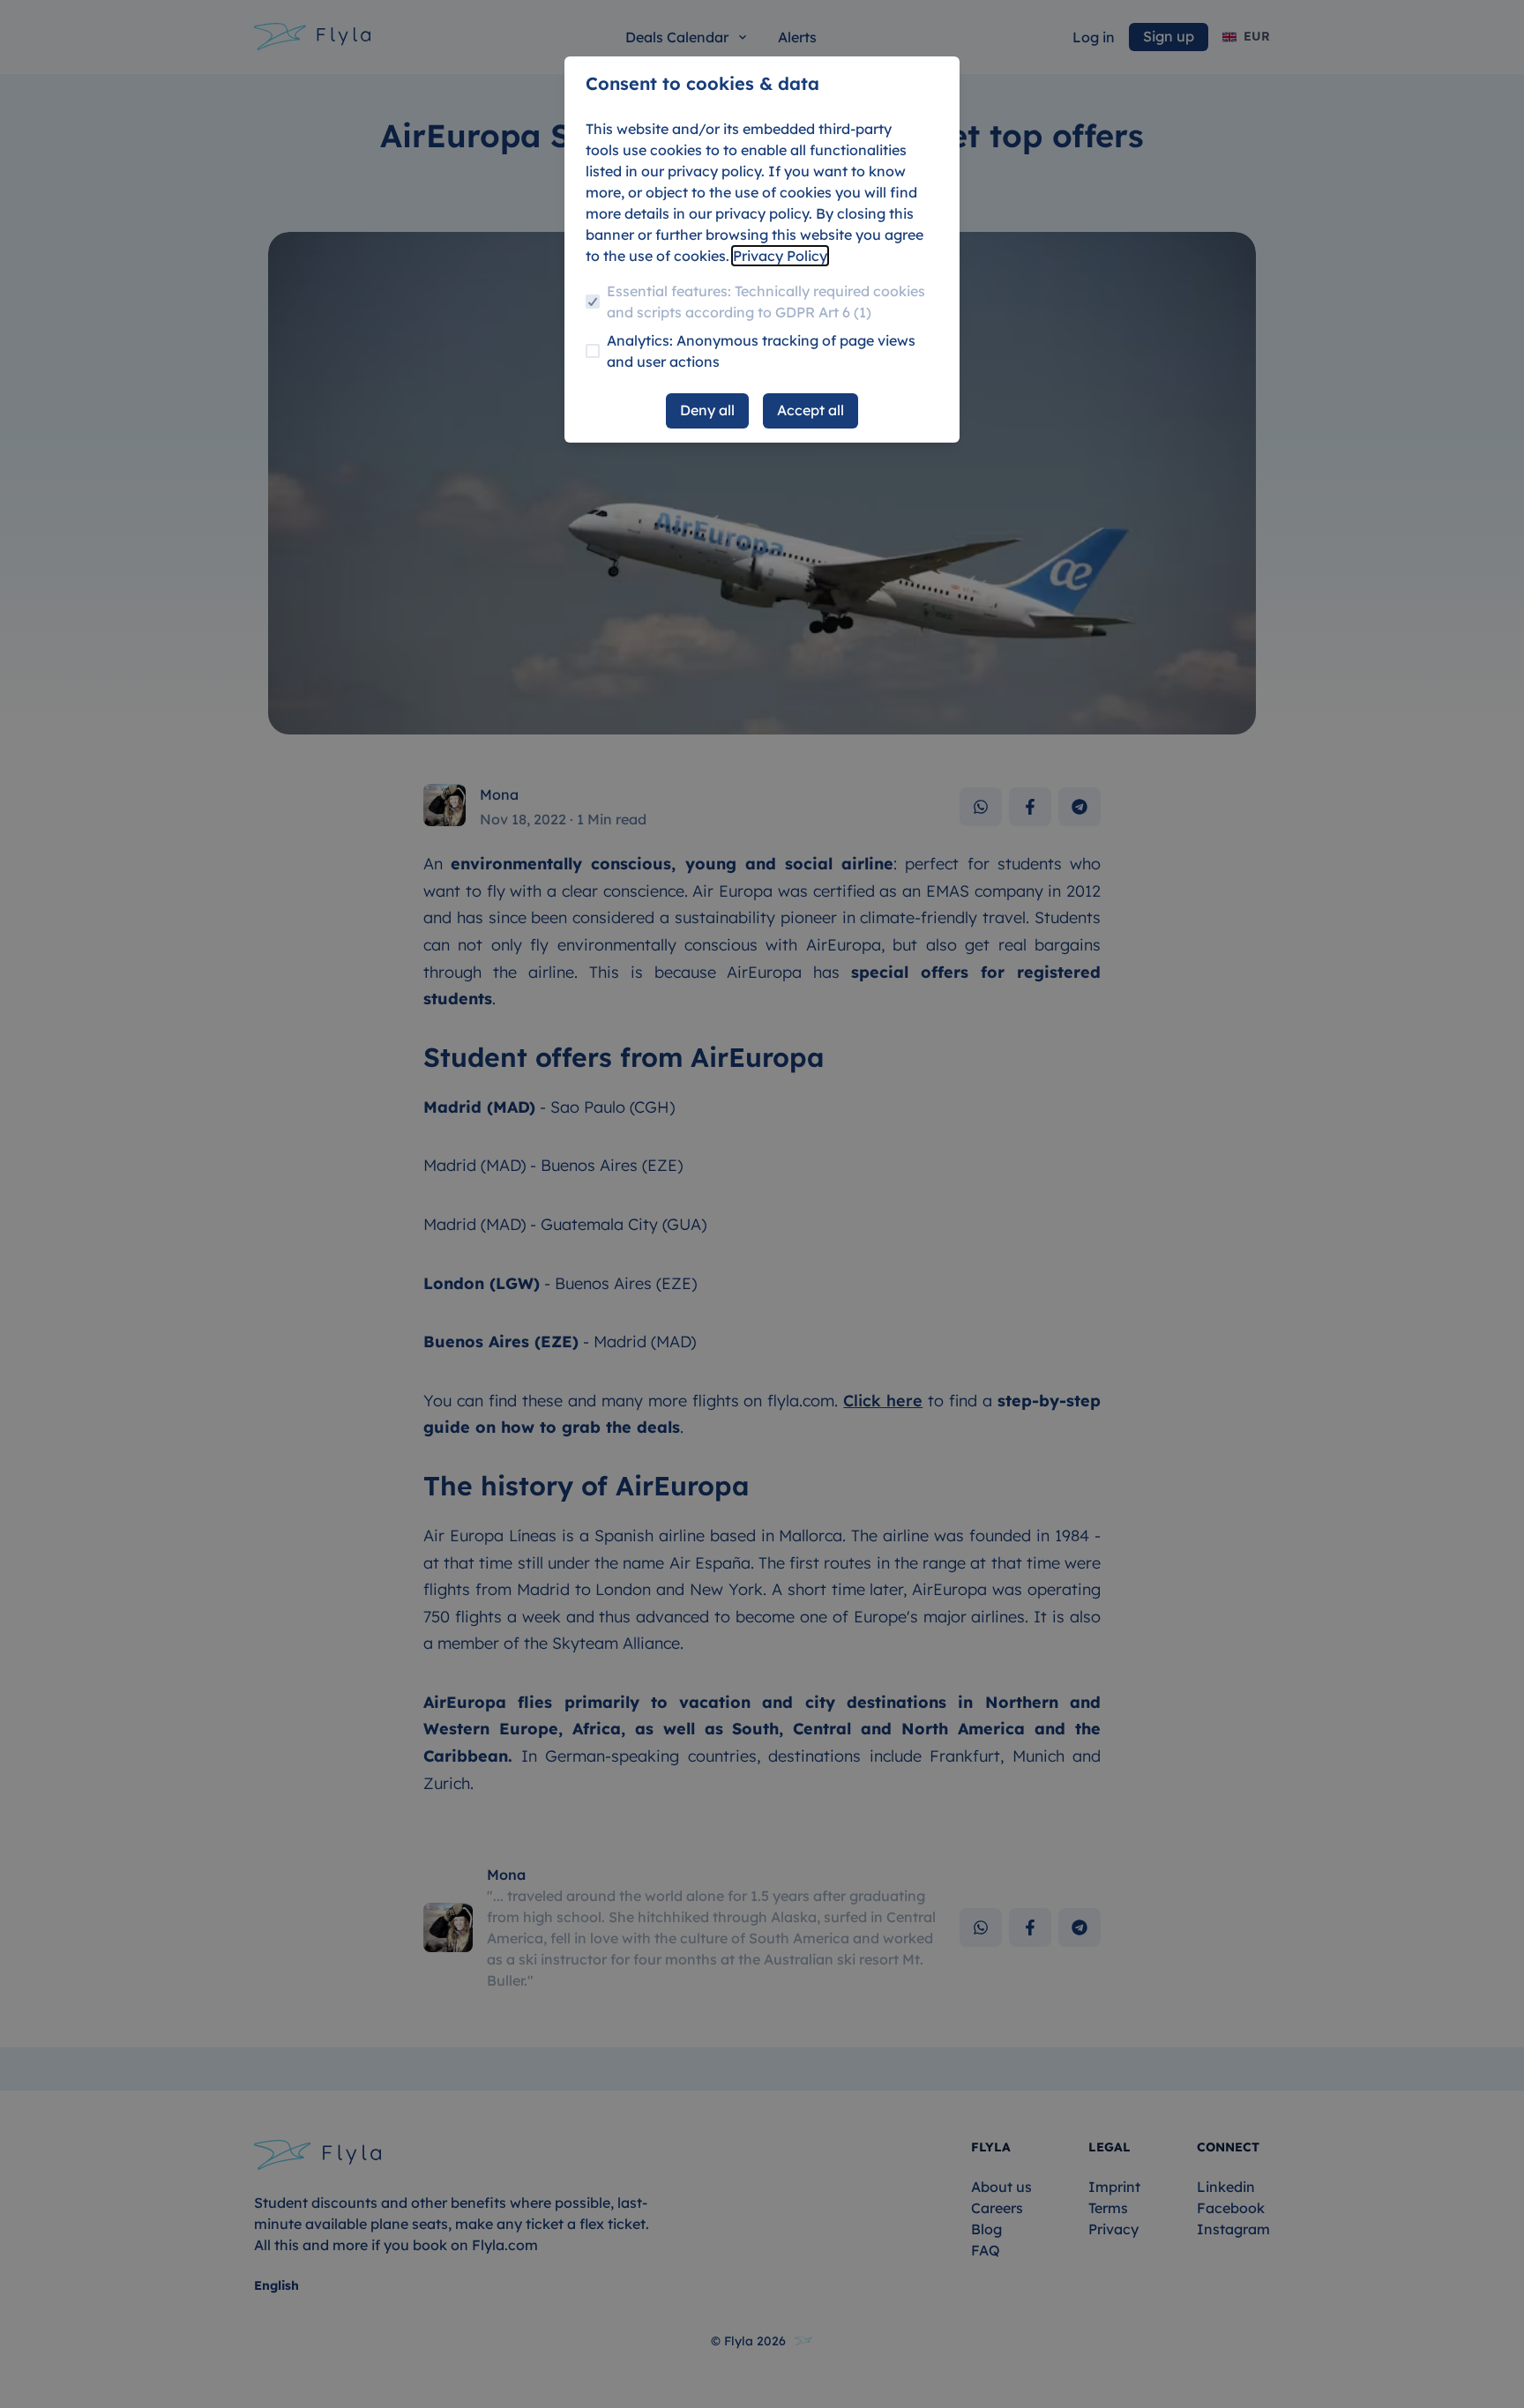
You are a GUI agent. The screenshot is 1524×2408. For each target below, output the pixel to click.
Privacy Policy (780, 256)
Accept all (811, 410)
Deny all (707, 410)
